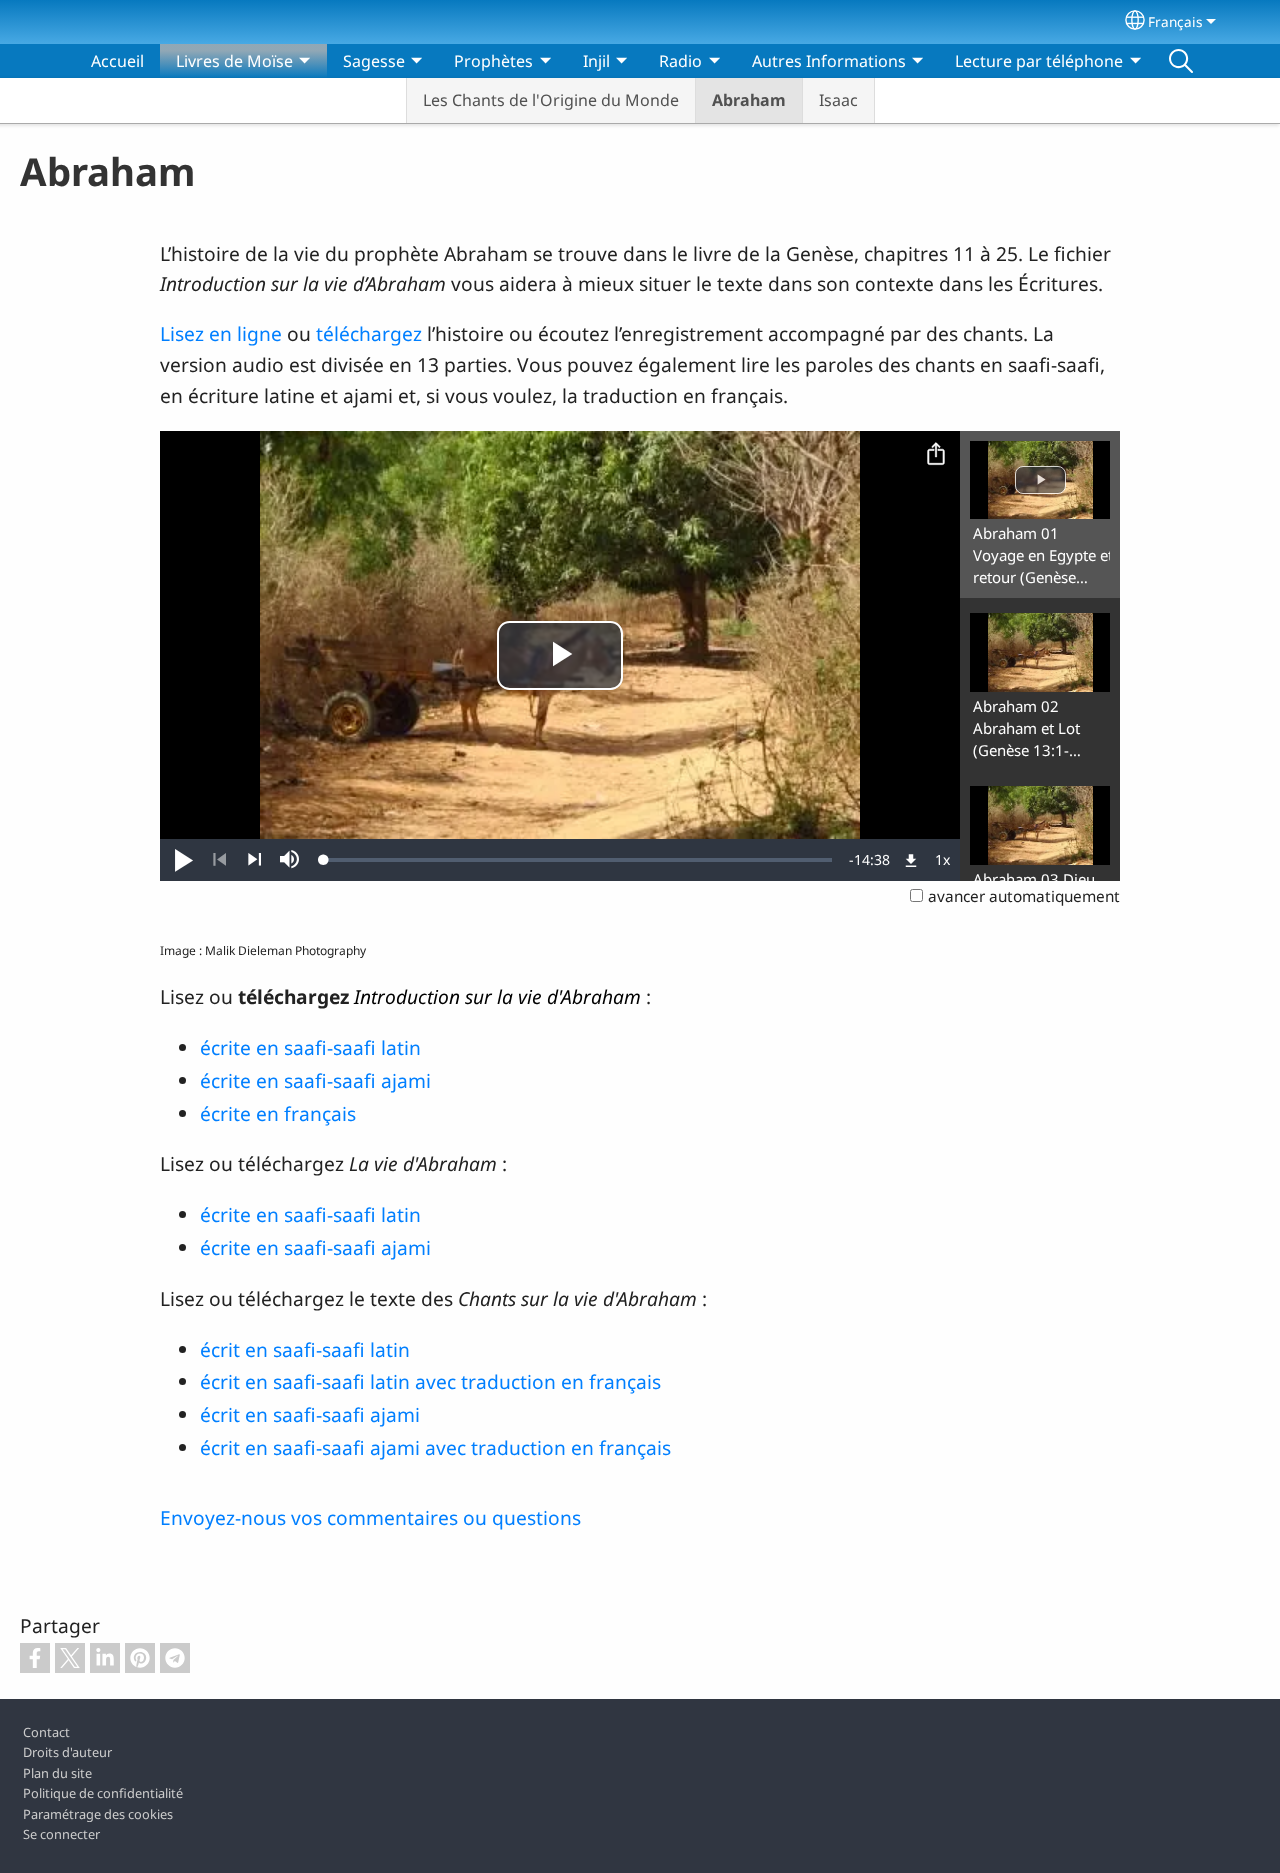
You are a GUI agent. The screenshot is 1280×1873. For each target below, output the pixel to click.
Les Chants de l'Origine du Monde (551, 100)
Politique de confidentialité (103, 1793)
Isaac (838, 100)
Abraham (749, 100)
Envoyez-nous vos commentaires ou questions (370, 1517)
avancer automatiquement (1024, 896)
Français (1175, 21)
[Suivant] (254, 860)
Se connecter (61, 1834)
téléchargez (371, 333)
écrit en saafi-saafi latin (305, 1349)
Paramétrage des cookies (98, 1814)
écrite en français (278, 1113)
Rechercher (1181, 61)
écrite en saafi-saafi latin (310, 1047)
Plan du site (57, 1773)
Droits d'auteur (67, 1752)
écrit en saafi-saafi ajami (310, 1414)
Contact (46, 1732)
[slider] (578, 860)
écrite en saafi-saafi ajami (315, 1080)
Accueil (117, 61)
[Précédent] (219, 860)
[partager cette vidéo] (936, 455)
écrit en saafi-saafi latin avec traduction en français (430, 1381)
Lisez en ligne (221, 333)
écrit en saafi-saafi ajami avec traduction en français (435, 1447)
